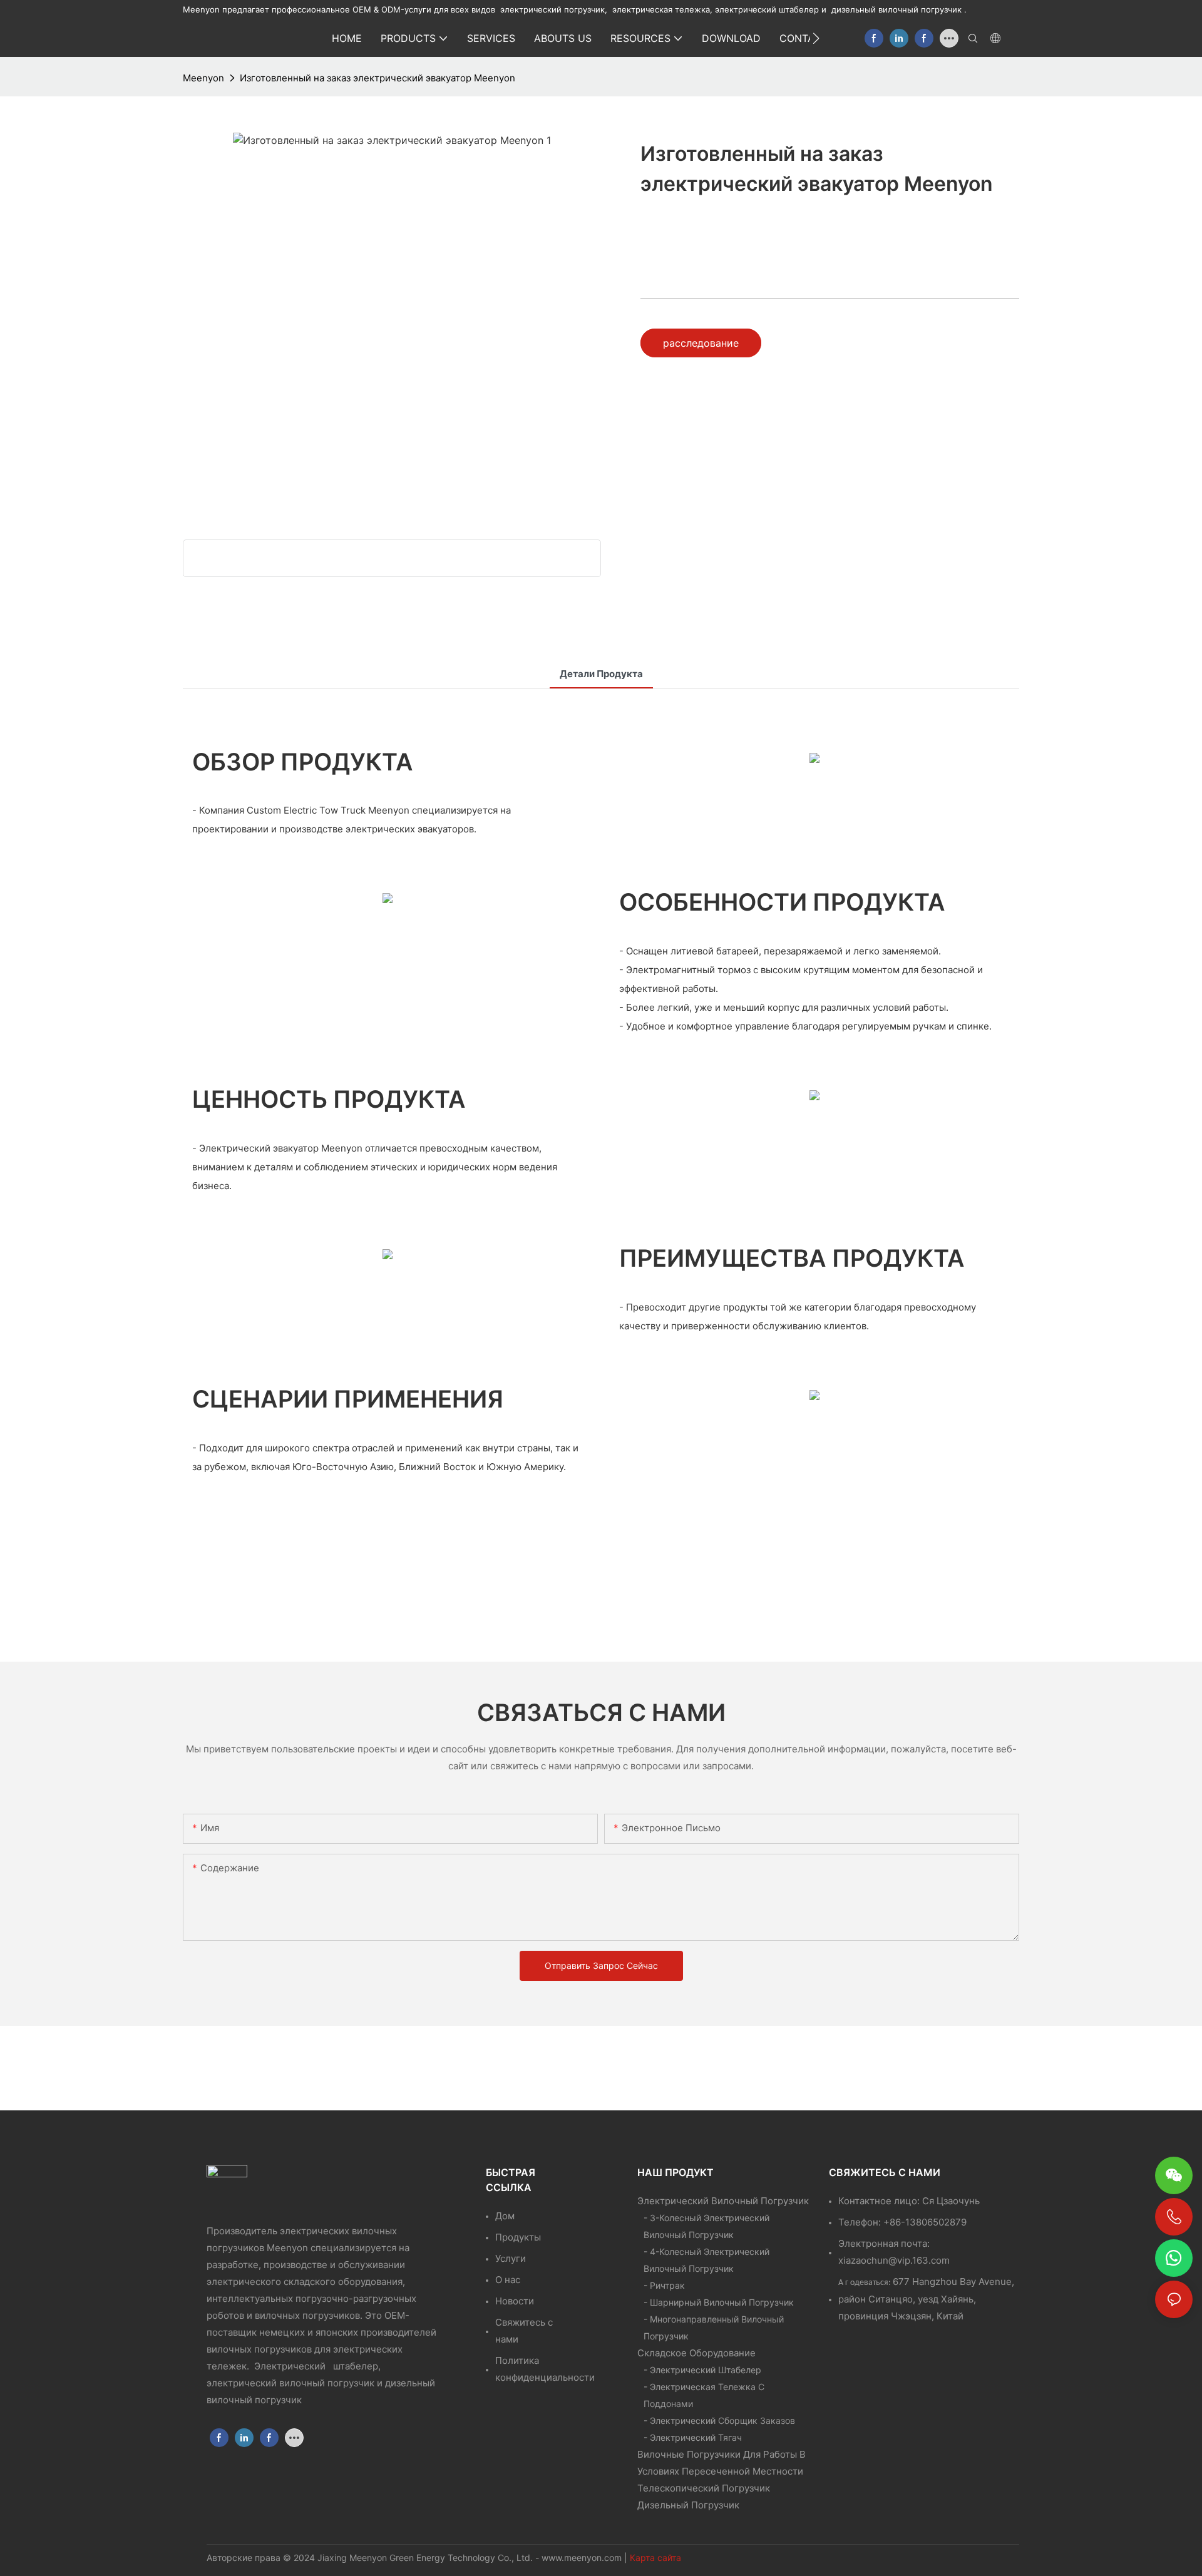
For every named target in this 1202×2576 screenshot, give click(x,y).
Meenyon (203, 78)
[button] (816, 38)
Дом (505, 2216)
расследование (701, 343)
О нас (508, 2280)
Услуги (511, 2258)
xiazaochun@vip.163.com (894, 2260)
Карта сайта (655, 2558)
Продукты (518, 2237)
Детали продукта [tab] (601, 674)
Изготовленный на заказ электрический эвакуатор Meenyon (378, 78)
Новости (515, 2301)
